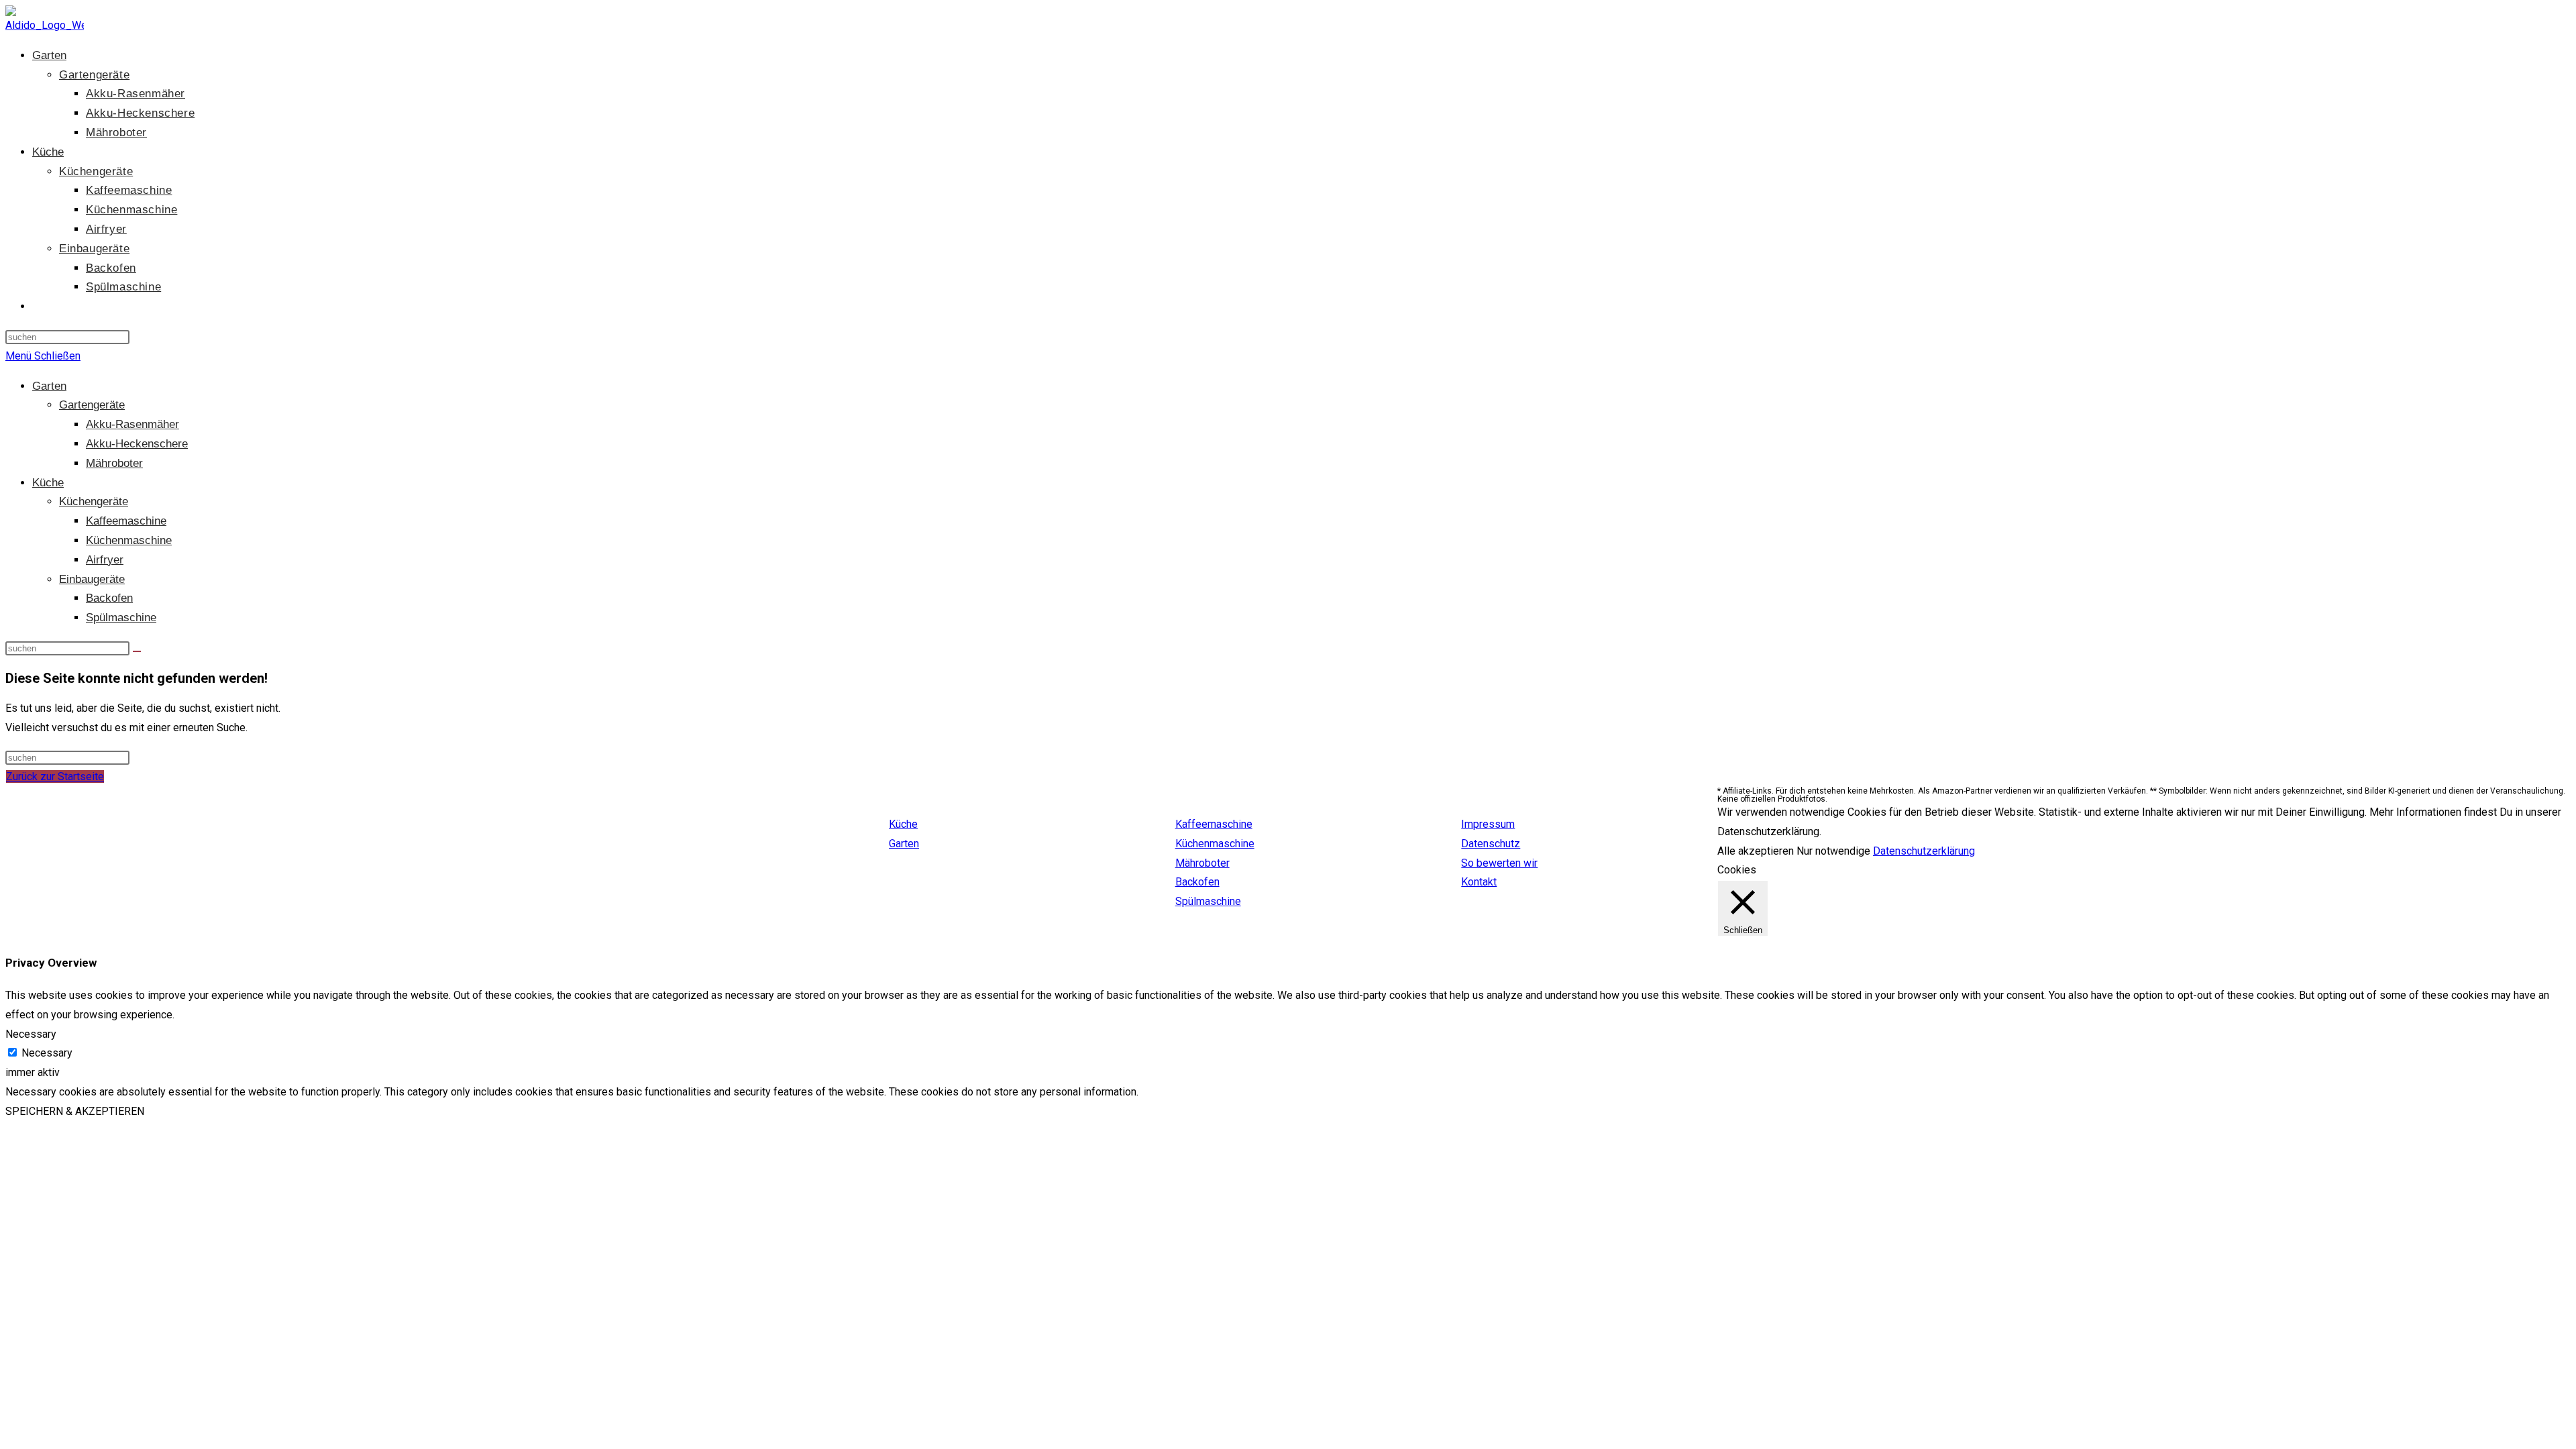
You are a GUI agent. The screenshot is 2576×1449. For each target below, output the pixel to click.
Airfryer (105, 560)
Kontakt (1479, 882)
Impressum (1488, 824)
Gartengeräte (92, 405)
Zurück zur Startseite (55, 776)
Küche (48, 483)
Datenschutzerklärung (1924, 851)
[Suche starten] (137, 651)
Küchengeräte (94, 501)
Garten (49, 386)
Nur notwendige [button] (1833, 851)
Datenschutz (1491, 844)
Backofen (109, 598)
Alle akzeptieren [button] (1756, 851)
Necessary (47, 1053)
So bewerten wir (1499, 863)
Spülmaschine (121, 618)
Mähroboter (114, 463)
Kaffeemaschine (126, 521)
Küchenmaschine (129, 540)
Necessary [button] (31, 1034)
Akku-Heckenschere (137, 444)
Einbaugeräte (92, 579)
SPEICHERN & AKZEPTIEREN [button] (75, 1111)
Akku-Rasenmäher (132, 424)
